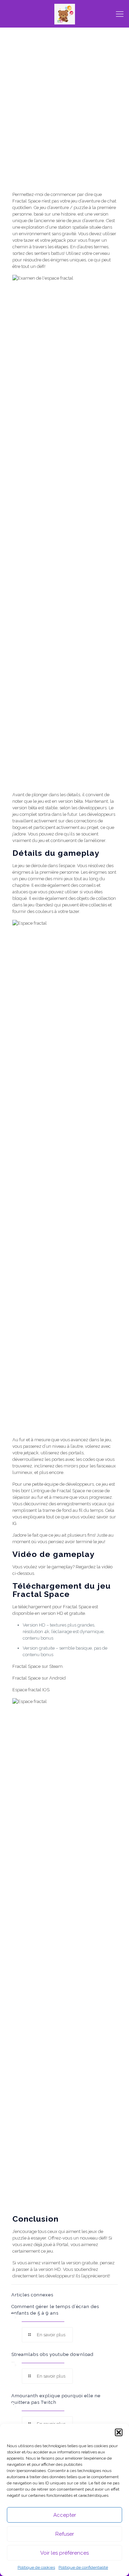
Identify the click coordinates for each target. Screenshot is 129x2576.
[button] (119, 2432)
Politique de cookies (36, 2567)
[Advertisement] (64, 121)
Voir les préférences (64, 2553)
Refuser (65, 2534)
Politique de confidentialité (83, 2567)
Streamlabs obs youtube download (52, 2354)
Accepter (65, 2515)
